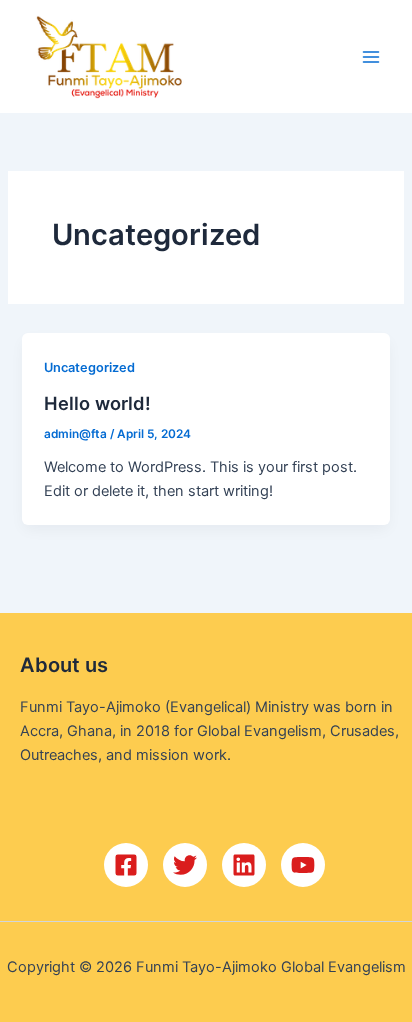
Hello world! (97, 403)
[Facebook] (126, 865)
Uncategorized (89, 367)
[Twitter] (185, 865)
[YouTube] (303, 865)
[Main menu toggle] (371, 57)
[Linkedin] (244, 865)
